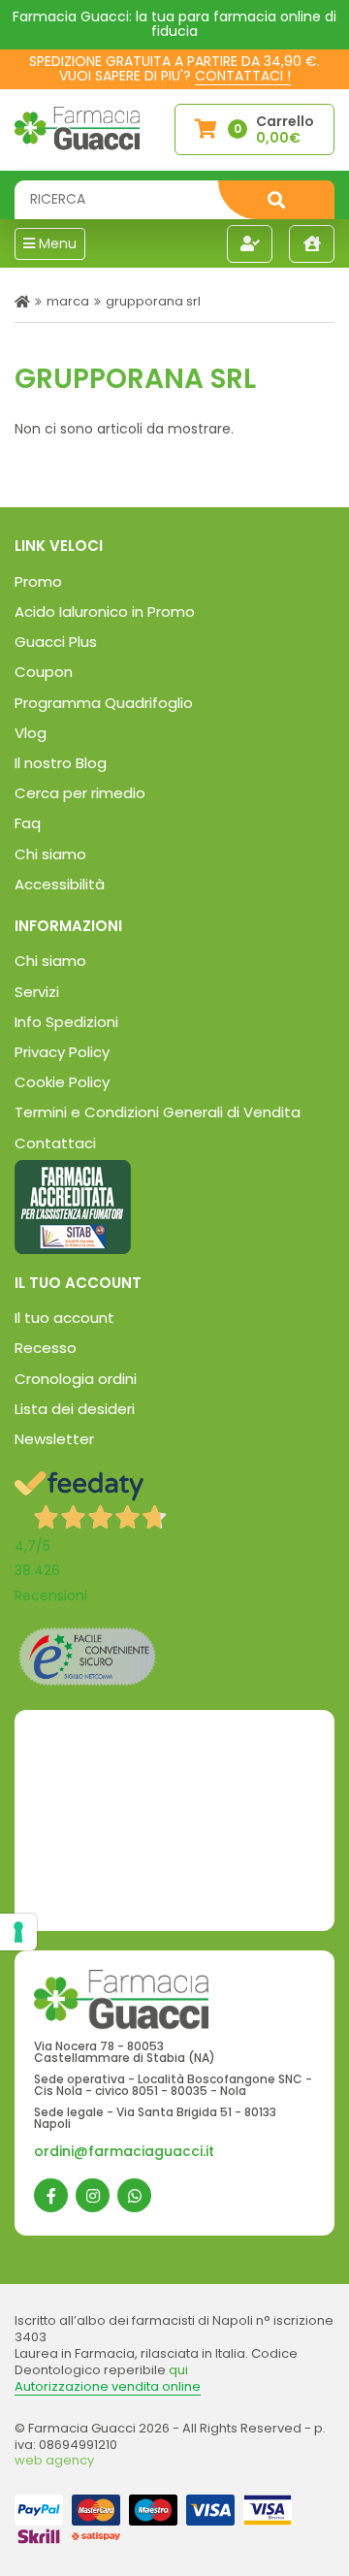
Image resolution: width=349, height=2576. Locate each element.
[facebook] (51, 2195)
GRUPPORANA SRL (153, 301)
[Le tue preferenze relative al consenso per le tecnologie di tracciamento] (18, 1932)
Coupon (44, 672)
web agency (54, 2460)
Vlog (31, 733)
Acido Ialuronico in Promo (105, 612)
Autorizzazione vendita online (108, 2386)
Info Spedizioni (66, 1022)
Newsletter (54, 1439)
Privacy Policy (62, 1052)
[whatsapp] (134, 2195)
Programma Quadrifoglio (104, 703)
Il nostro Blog (61, 763)
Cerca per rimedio (80, 793)
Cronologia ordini (76, 1379)
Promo (38, 581)
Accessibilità (60, 884)
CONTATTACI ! (243, 76)
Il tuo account (64, 1318)
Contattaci (55, 1143)
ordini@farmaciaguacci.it (124, 2151)
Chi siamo (50, 854)
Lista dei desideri (75, 1409)
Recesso (46, 1348)
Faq (28, 823)
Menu (56, 243)
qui (178, 2370)
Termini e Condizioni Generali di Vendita (158, 1112)
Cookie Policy (62, 1082)
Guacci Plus (56, 642)
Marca (68, 301)
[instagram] (93, 2195)
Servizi (37, 992)
